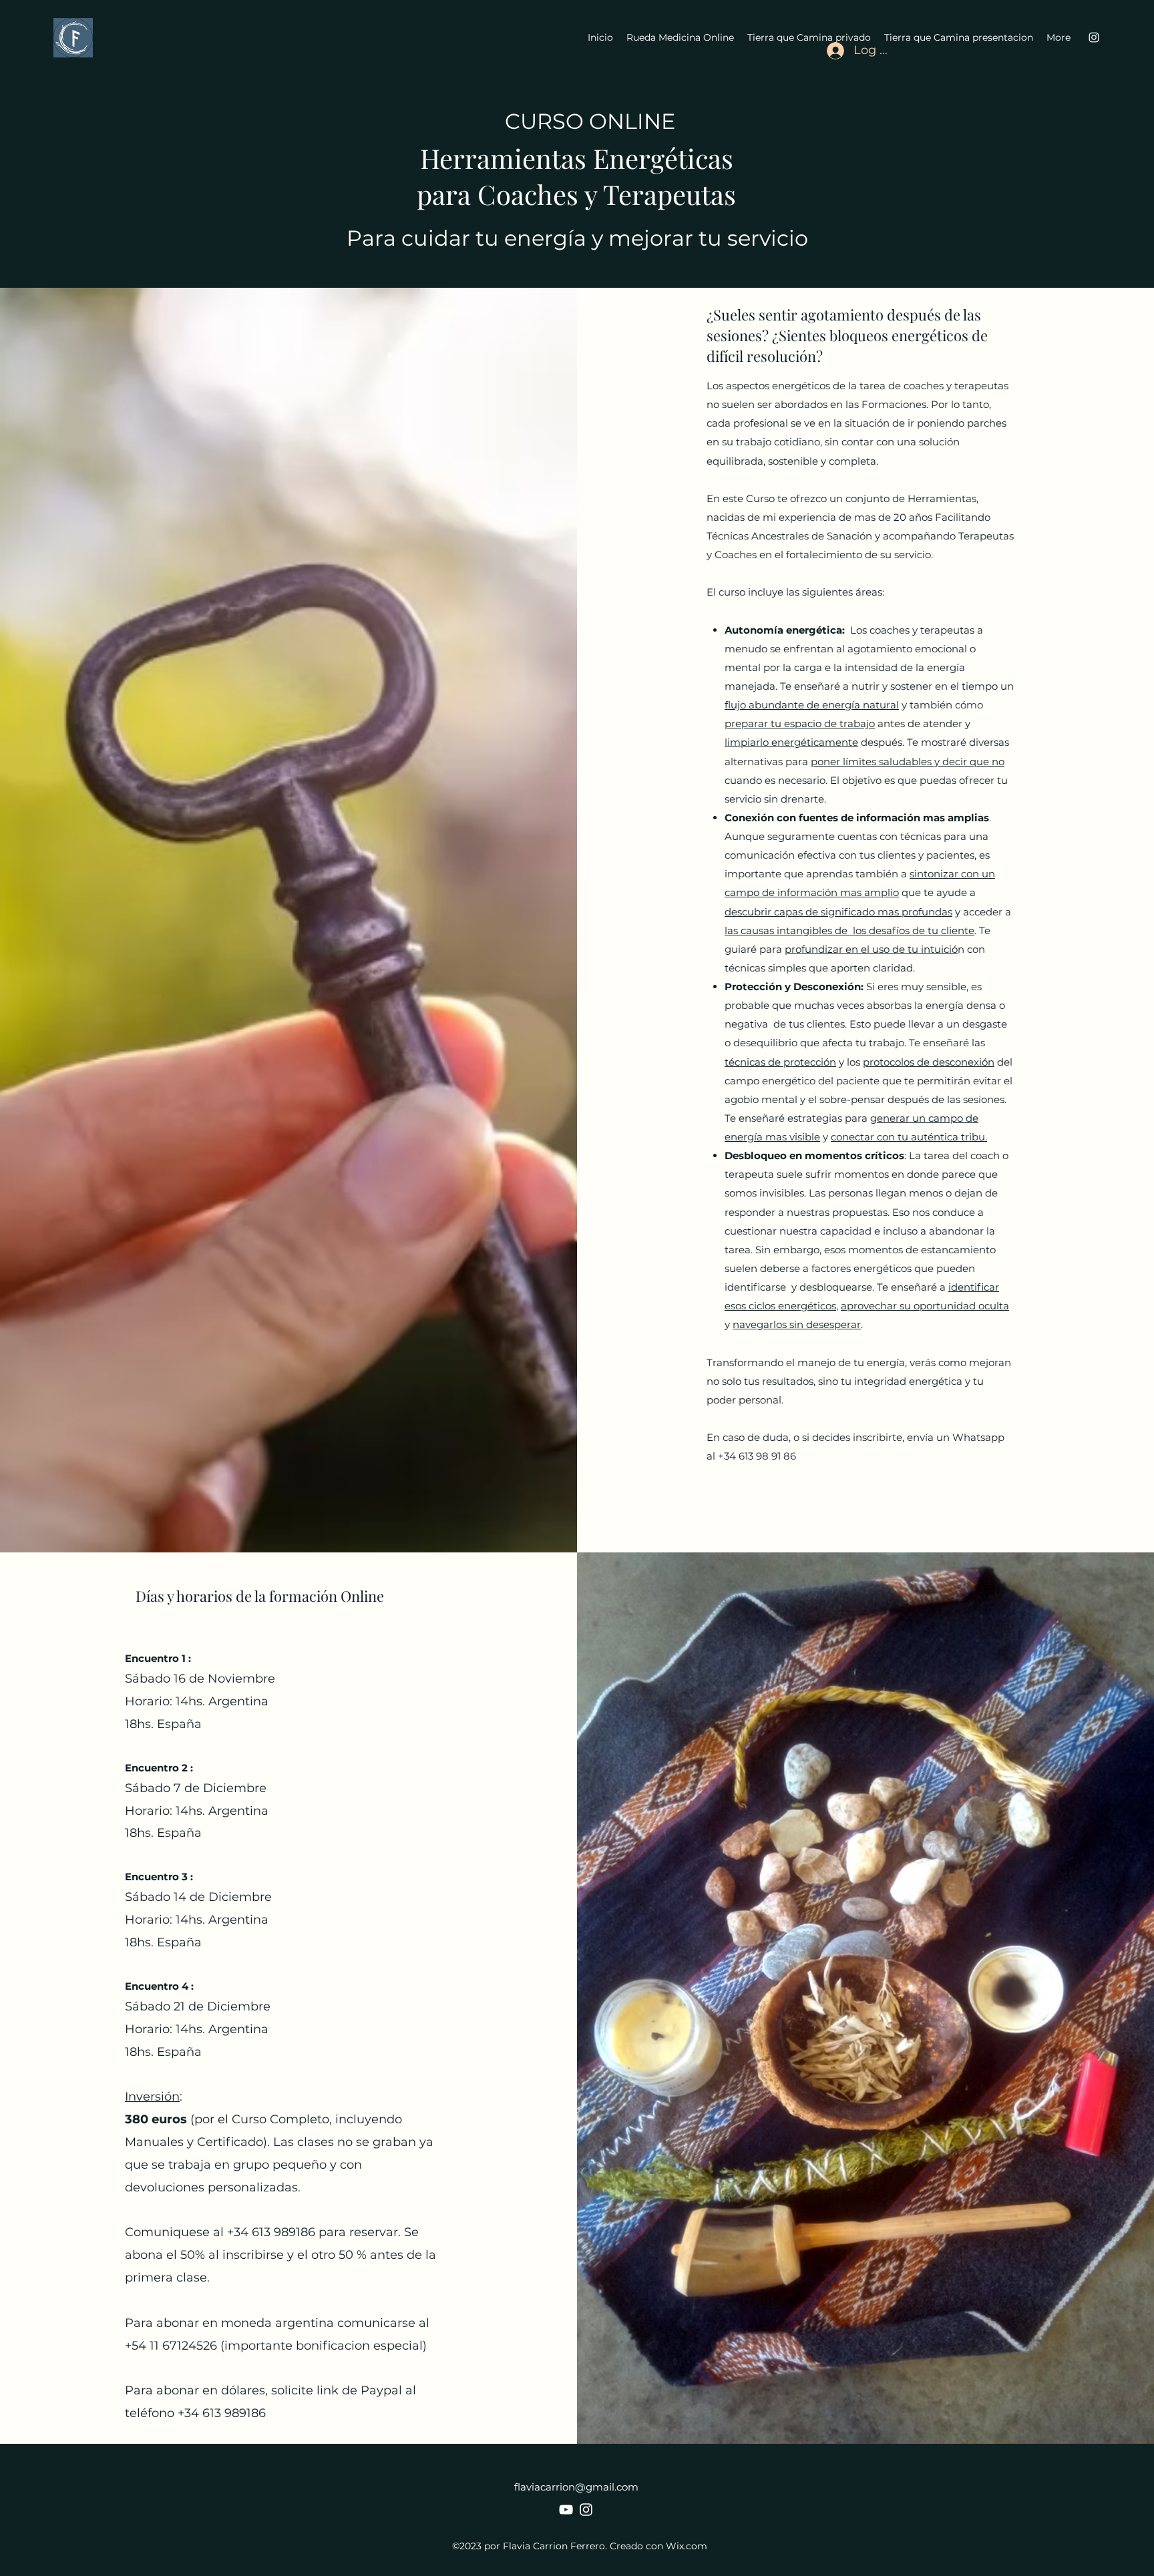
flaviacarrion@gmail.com (576, 2487)
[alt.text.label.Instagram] (1094, 37)
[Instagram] (586, 2510)
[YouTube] (566, 2510)
